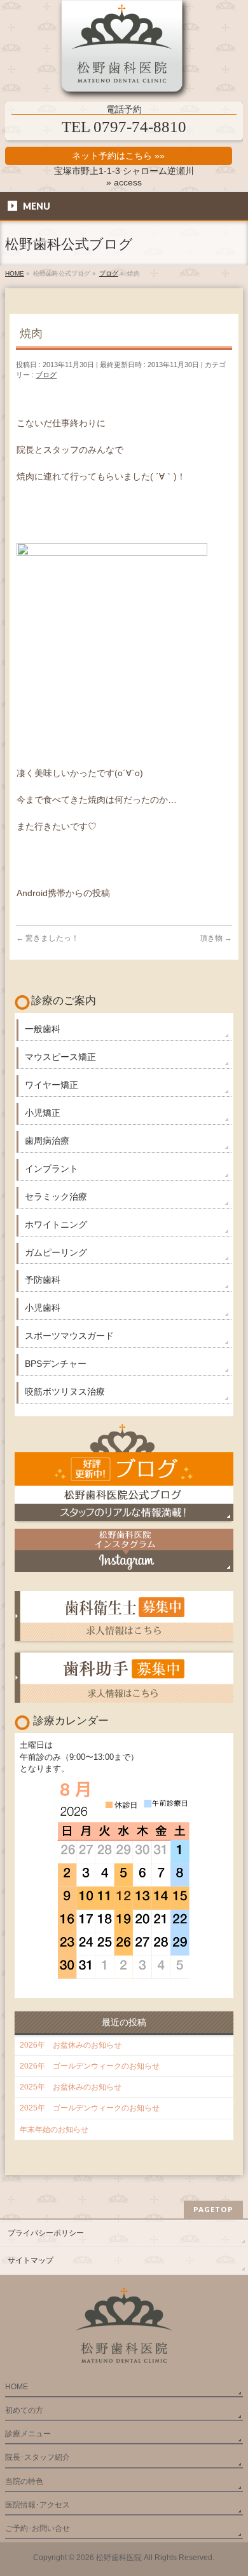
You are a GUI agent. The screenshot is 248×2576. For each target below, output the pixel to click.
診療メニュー (28, 2434)
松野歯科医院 (119, 2558)
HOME (17, 2387)
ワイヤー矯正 (52, 1085)
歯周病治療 (47, 1141)
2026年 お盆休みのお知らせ (71, 2045)
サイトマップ (31, 2260)
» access (124, 182)
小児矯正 (43, 1113)
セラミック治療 (56, 1197)
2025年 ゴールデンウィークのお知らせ (90, 2108)
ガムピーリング (56, 1252)
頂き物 (216, 938)
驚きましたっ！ (47, 938)
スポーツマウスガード (69, 1336)
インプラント (52, 1169)
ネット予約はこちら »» (118, 156)
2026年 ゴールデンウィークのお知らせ (90, 2066)
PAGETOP (213, 2209)
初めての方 (24, 2410)
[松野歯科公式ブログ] (124, 1472)
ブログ (46, 375)
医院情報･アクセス (38, 2505)
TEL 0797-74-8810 (124, 127)
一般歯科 (43, 1029)
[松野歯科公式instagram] (124, 1550)
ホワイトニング (56, 1224)
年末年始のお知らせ (54, 2130)
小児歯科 (43, 1308)
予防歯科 (43, 1280)
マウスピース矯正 (60, 1057)
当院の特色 (24, 2481)
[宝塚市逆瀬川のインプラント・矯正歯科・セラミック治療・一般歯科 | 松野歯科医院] (124, 51)
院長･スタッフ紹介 (38, 2457)
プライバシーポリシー (46, 2233)
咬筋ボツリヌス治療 (65, 1392)
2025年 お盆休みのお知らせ (71, 2087)
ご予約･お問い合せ (38, 2528)
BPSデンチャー (56, 1364)
